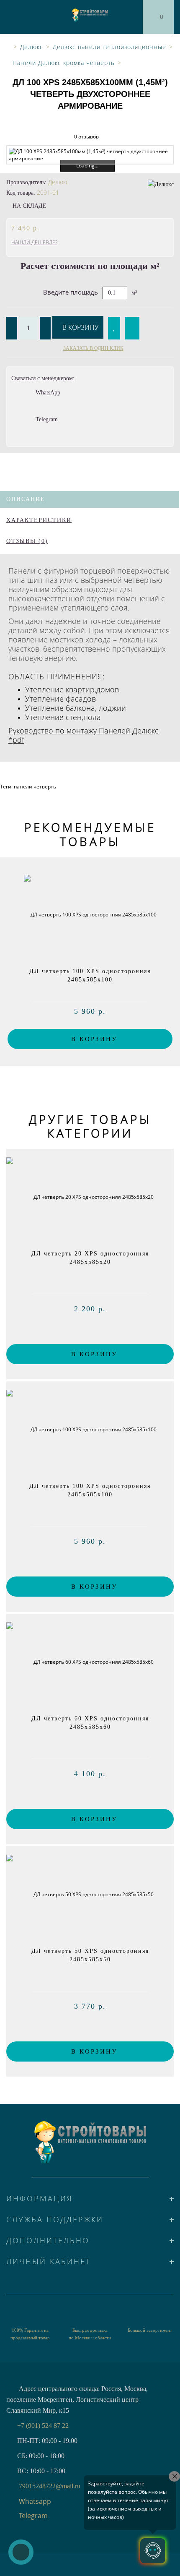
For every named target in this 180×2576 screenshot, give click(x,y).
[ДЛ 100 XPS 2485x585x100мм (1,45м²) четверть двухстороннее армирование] (90, 155)
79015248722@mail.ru (50, 2486)
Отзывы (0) (27, 541)
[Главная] (7, 47)
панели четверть (35, 787)
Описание (26, 499)
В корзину (80, 327)
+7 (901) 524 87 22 (43, 2426)
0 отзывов (86, 137)
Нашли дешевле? (34, 242)
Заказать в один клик (93, 348)
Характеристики (39, 520)
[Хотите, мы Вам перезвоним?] (21, 2552)
